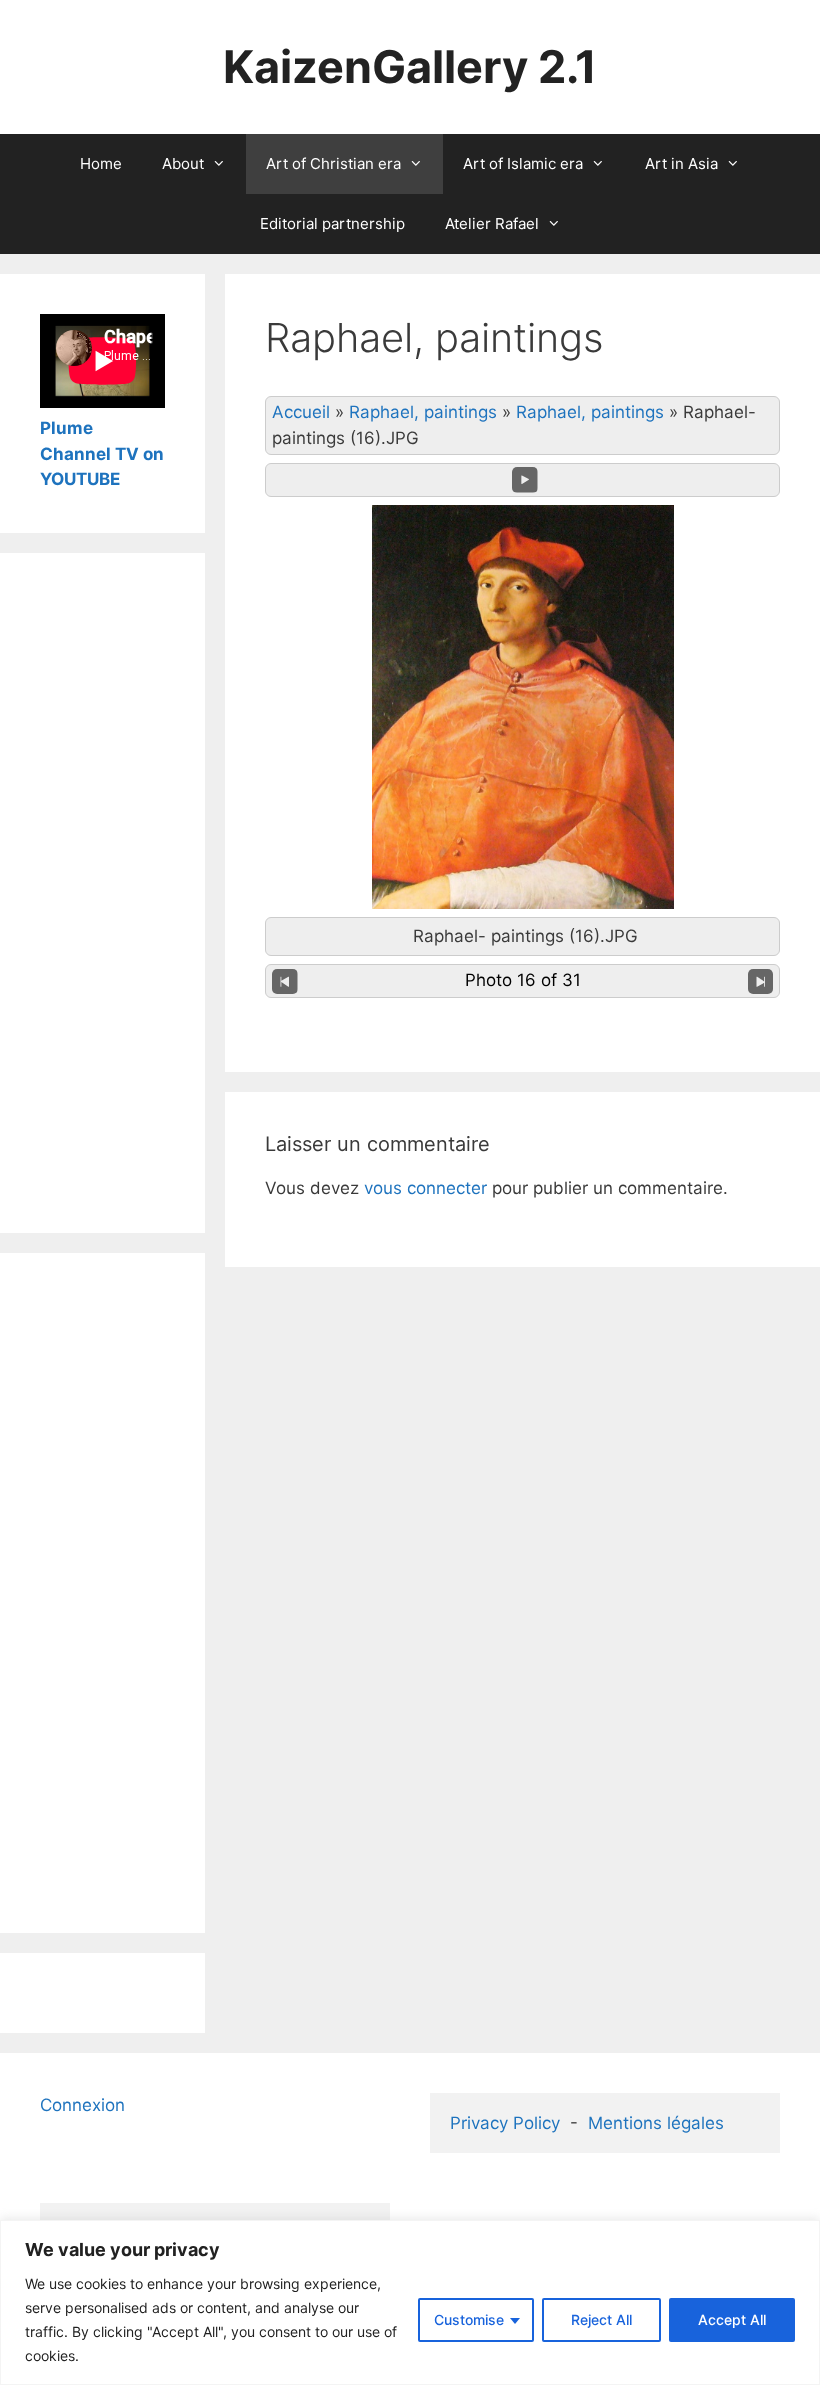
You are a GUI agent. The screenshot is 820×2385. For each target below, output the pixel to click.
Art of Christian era (333, 163)
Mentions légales (656, 2123)
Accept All (732, 2319)
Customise (469, 2319)
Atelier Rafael (492, 223)
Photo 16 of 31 (523, 980)
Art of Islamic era (523, 163)
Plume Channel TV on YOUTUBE (102, 453)
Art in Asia (681, 163)
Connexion (82, 2105)
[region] (410, 2302)
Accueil (301, 412)
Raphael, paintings (423, 412)
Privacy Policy (505, 2123)
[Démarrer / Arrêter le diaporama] (525, 480)
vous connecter (425, 1188)
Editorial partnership (332, 223)
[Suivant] (761, 981)
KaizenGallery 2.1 (410, 66)
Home (101, 163)
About (183, 163)
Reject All (601, 2319)
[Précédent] (285, 981)
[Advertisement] (102, 893)
